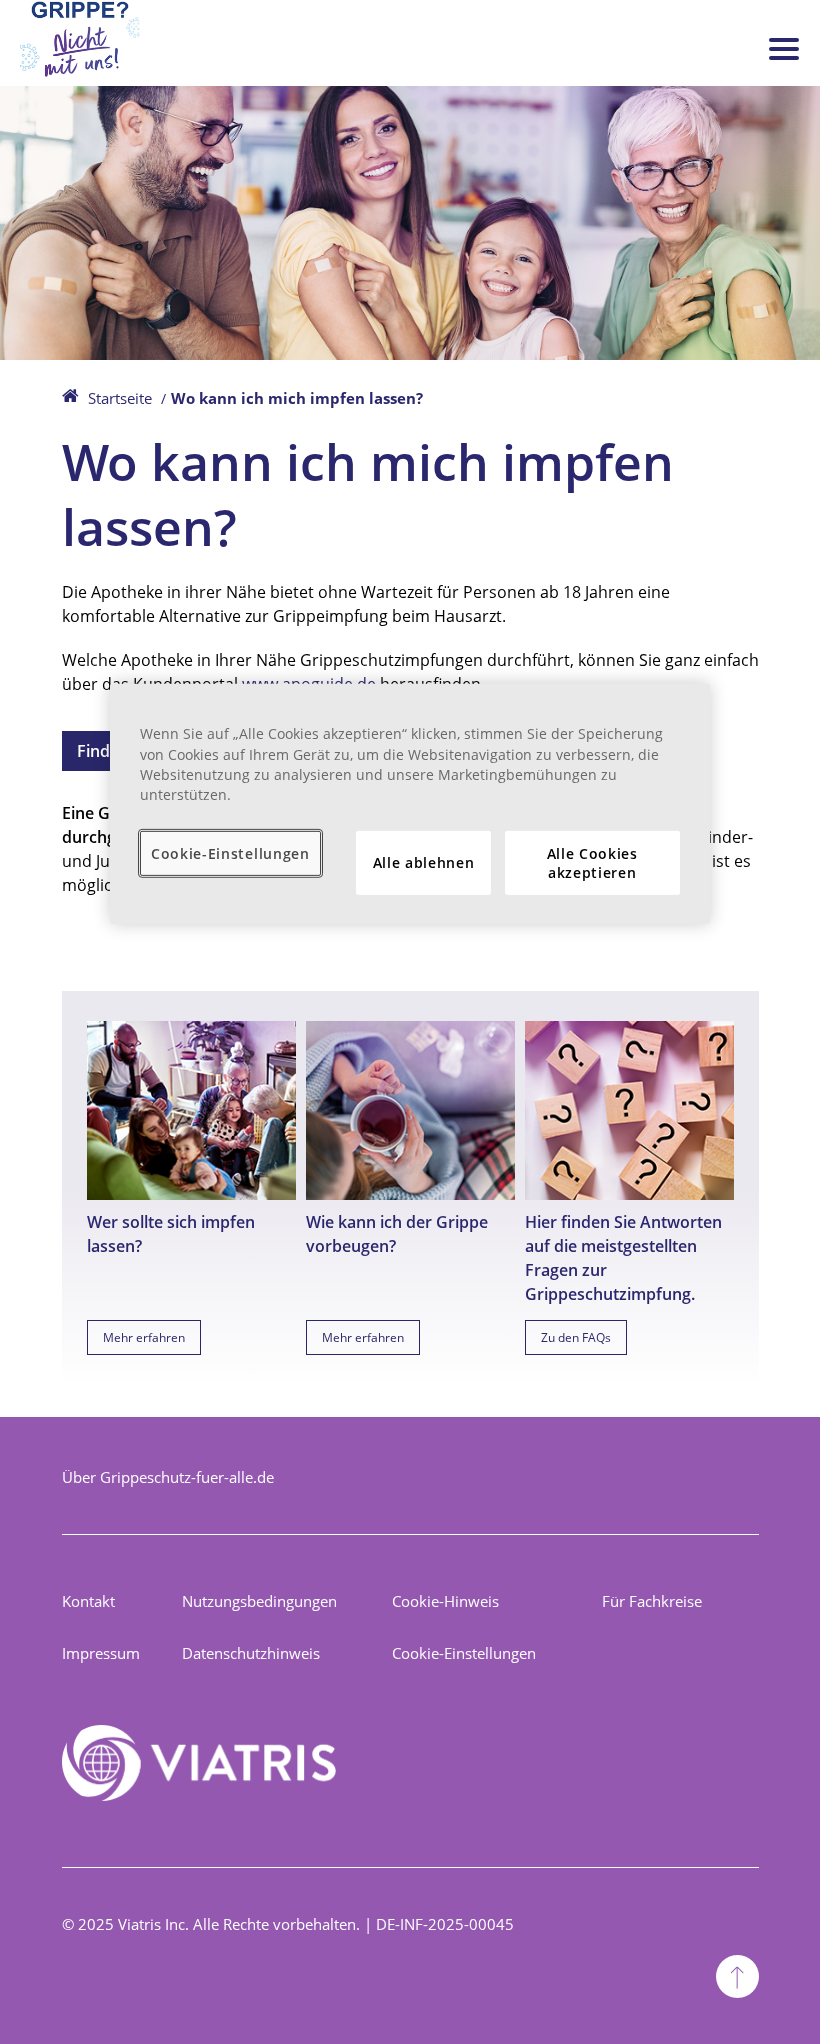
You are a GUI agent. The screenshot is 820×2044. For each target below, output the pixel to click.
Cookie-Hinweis (445, 1601)
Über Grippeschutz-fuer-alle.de (168, 1477)
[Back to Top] (737, 1979)
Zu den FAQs (576, 1337)
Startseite (120, 398)
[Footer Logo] (199, 1766)
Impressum (101, 1653)
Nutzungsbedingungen (259, 1601)
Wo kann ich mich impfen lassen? (297, 398)
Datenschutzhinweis (251, 1653)
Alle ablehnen (424, 862)
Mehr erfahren (144, 1337)
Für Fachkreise (652, 1601)
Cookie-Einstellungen (464, 1653)
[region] (410, 803)
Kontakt (88, 1601)
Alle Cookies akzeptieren (592, 863)
